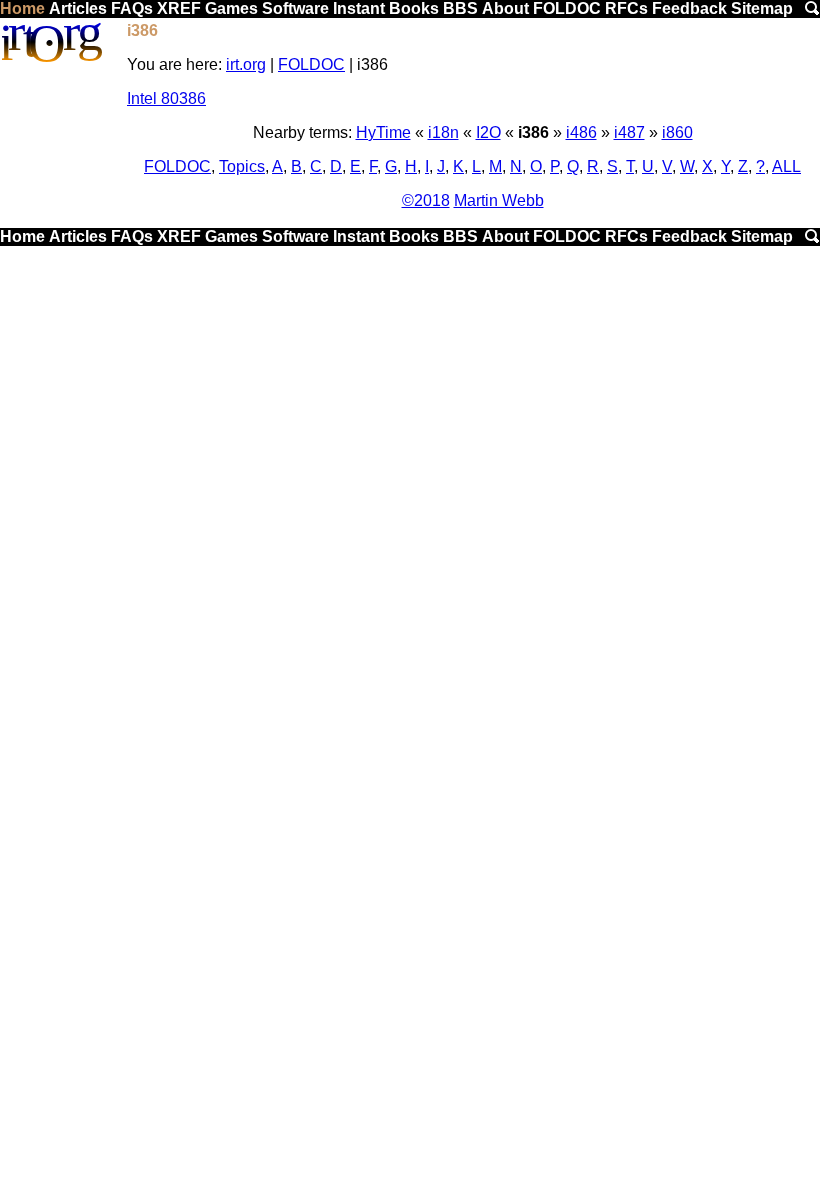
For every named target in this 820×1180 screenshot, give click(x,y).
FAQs (132, 8)
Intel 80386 (166, 98)
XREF (179, 8)
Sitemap (762, 8)
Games (231, 8)
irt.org (246, 64)
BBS (460, 8)
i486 (581, 132)
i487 (629, 132)
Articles (78, 8)
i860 (677, 132)
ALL (786, 166)
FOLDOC (567, 8)
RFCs (626, 8)
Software (295, 8)
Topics (242, 166)
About (505, 8)
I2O (488, 132)
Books (414, 8)
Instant (359, 8)
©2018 (426, 200)
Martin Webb (499, 200)
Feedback (689, 8)
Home (22, 8)
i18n (443, 132)
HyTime (383, 132)
